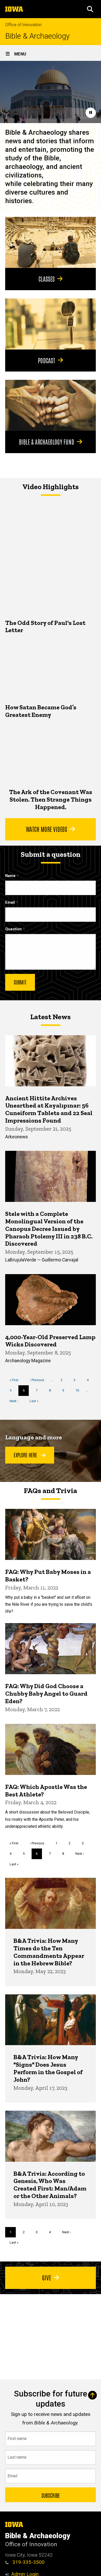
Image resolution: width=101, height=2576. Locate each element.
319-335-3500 (28, 2562)
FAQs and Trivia (51, 1491)
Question (13, 929)
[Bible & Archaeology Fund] (51, 405)
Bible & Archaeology (37, 36)
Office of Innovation (23, 25)
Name (10, 876)
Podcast (46, 360)
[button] (90, 9)
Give (47, 2277)
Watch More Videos (46, 829)
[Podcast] (51, 324)
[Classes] (51, 242)
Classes (47, 279)
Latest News (51, 1017)
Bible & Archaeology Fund (47, 441)
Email (10, 902)
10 (79, 1390)
